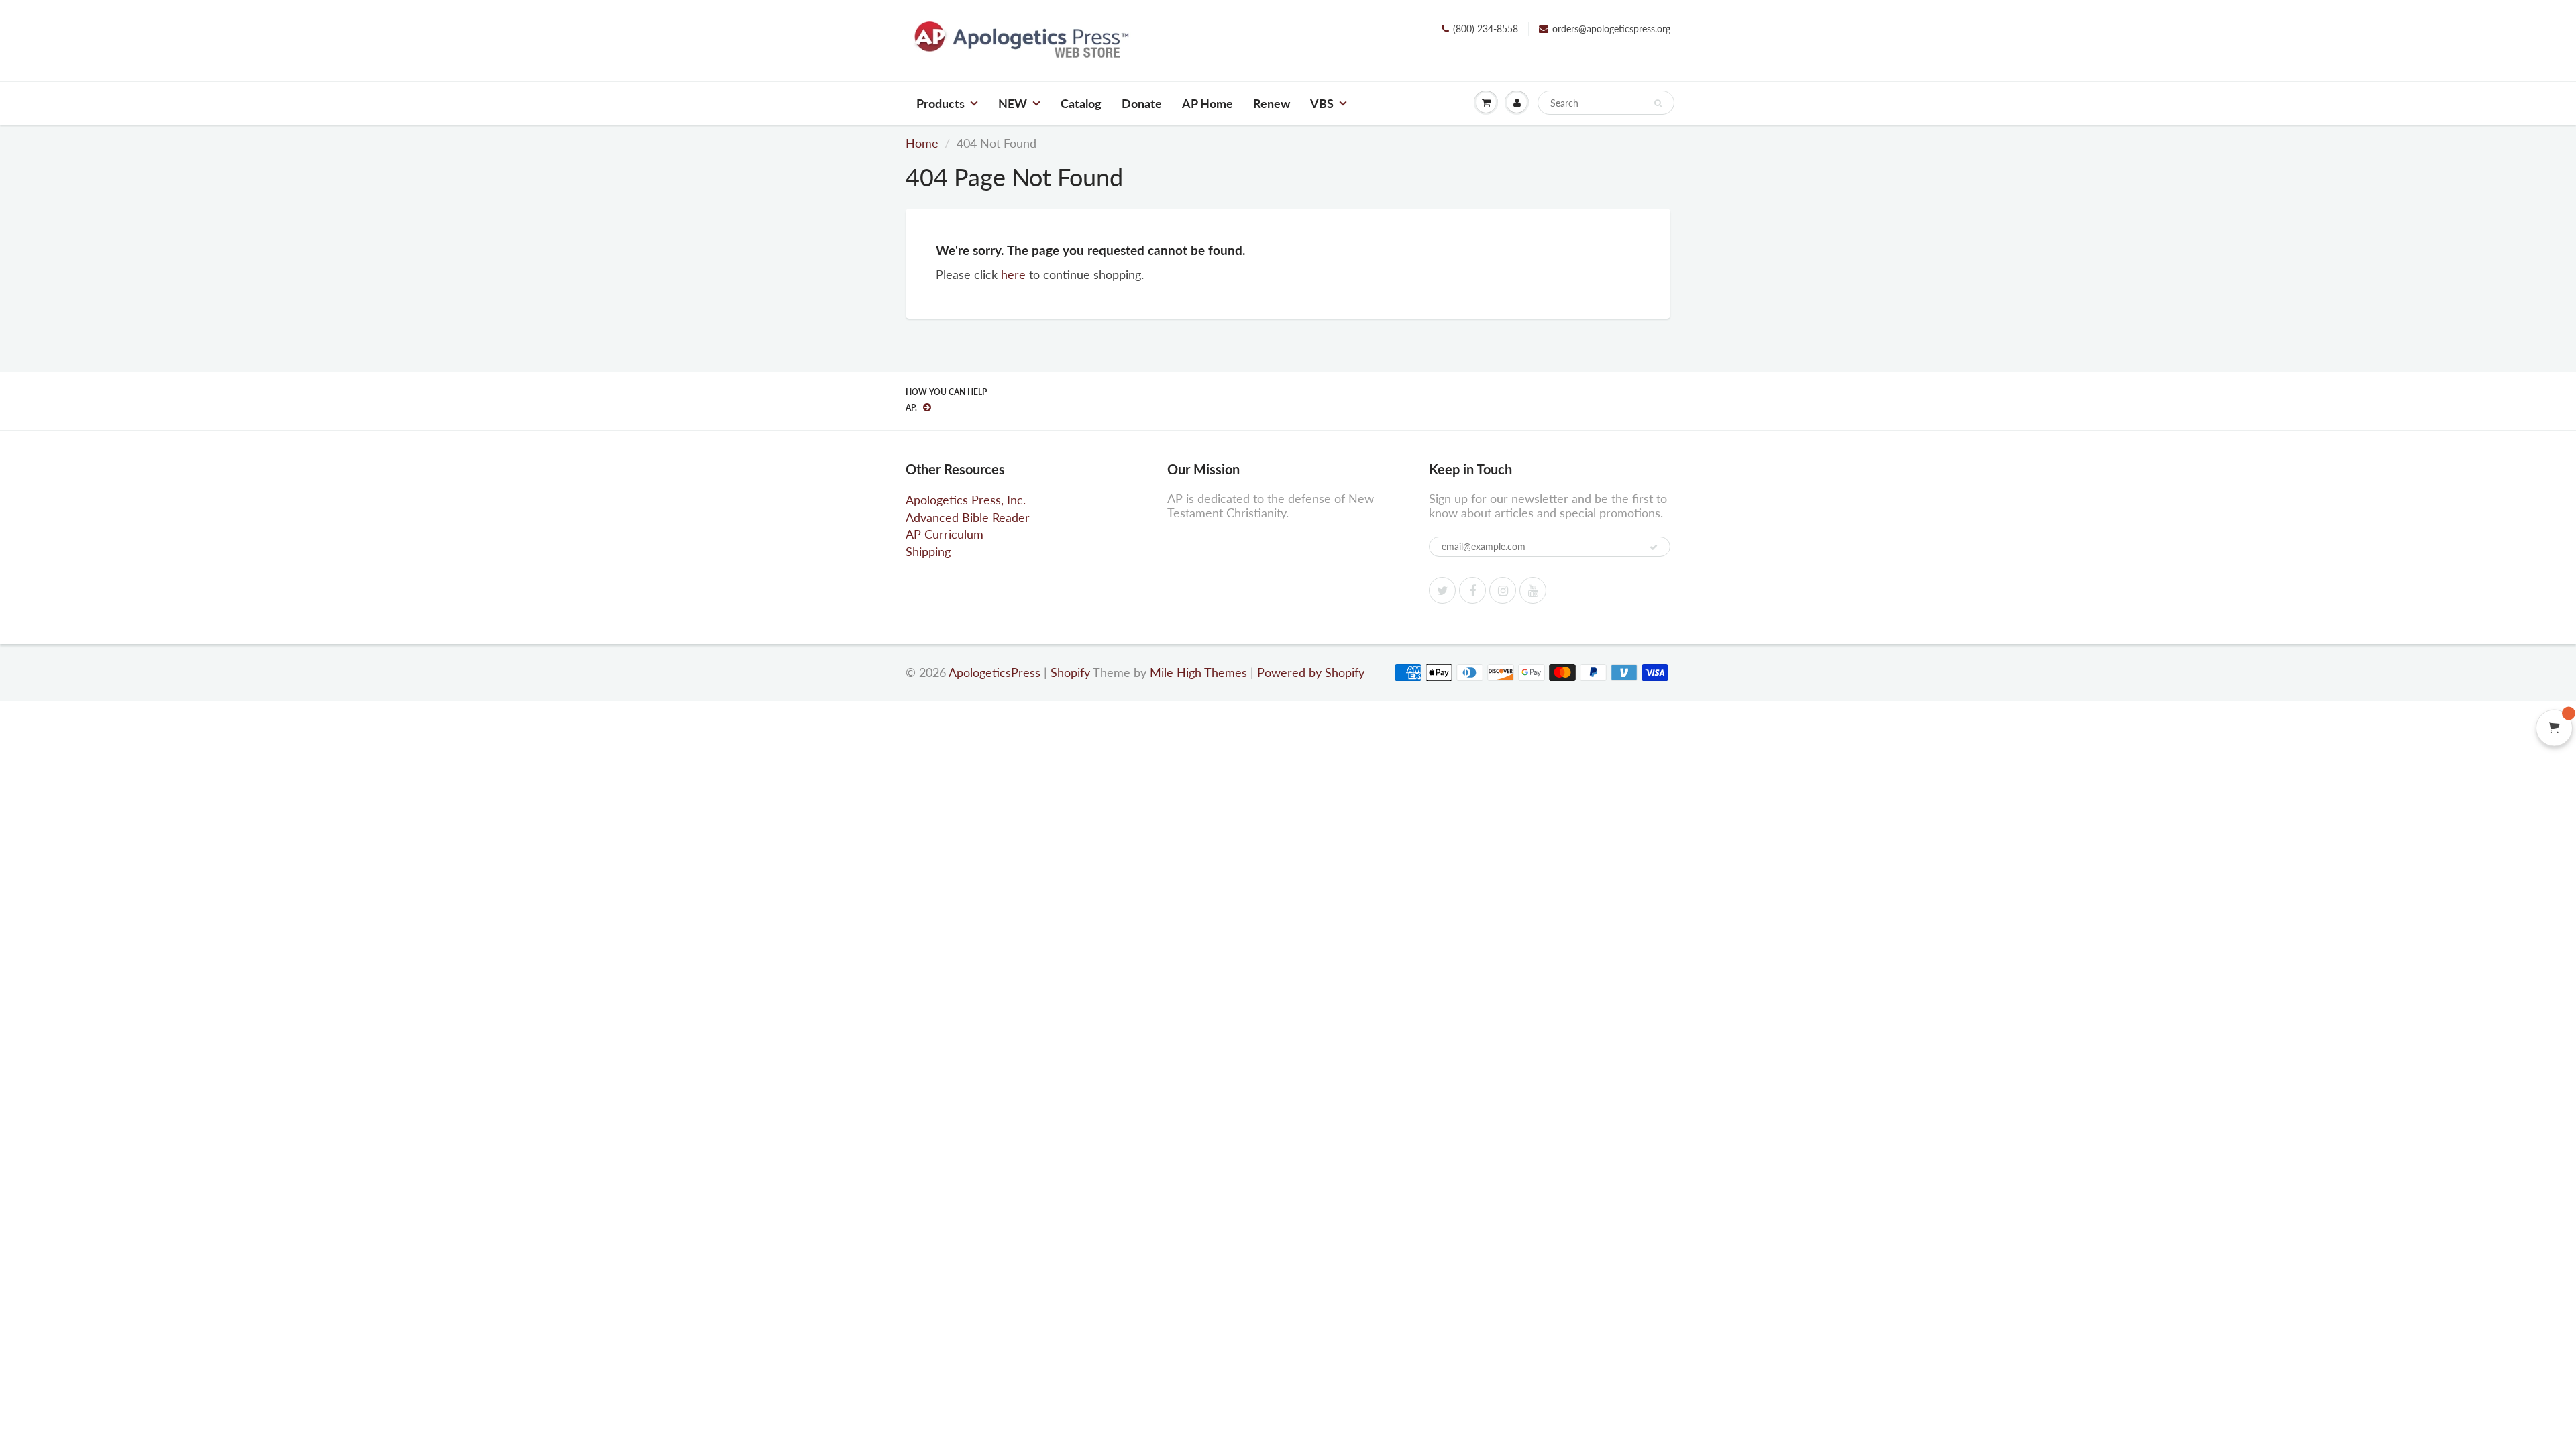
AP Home (1207, 103)
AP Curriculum (945, 534)
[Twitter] (1442, 590)
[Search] (1658, 103)
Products (941, 103)
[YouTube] (1533, 590)
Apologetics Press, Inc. (966, 500)
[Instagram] (1503, 590)
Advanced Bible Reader (968, 517)
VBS (1322, 103)
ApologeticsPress (995, 672)
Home (922, 143)
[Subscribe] (1654, 547)
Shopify (1070, 672)
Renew (1272, 103)
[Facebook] (1472, 590)
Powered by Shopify (1311, 672)
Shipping (928, 551)
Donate (1142, 103)
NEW (1013, 103)
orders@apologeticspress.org (1611, 29)
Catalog (1081, 103)
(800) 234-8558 (1486, 29)
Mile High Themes (1198, 672)
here (1013, 274)
